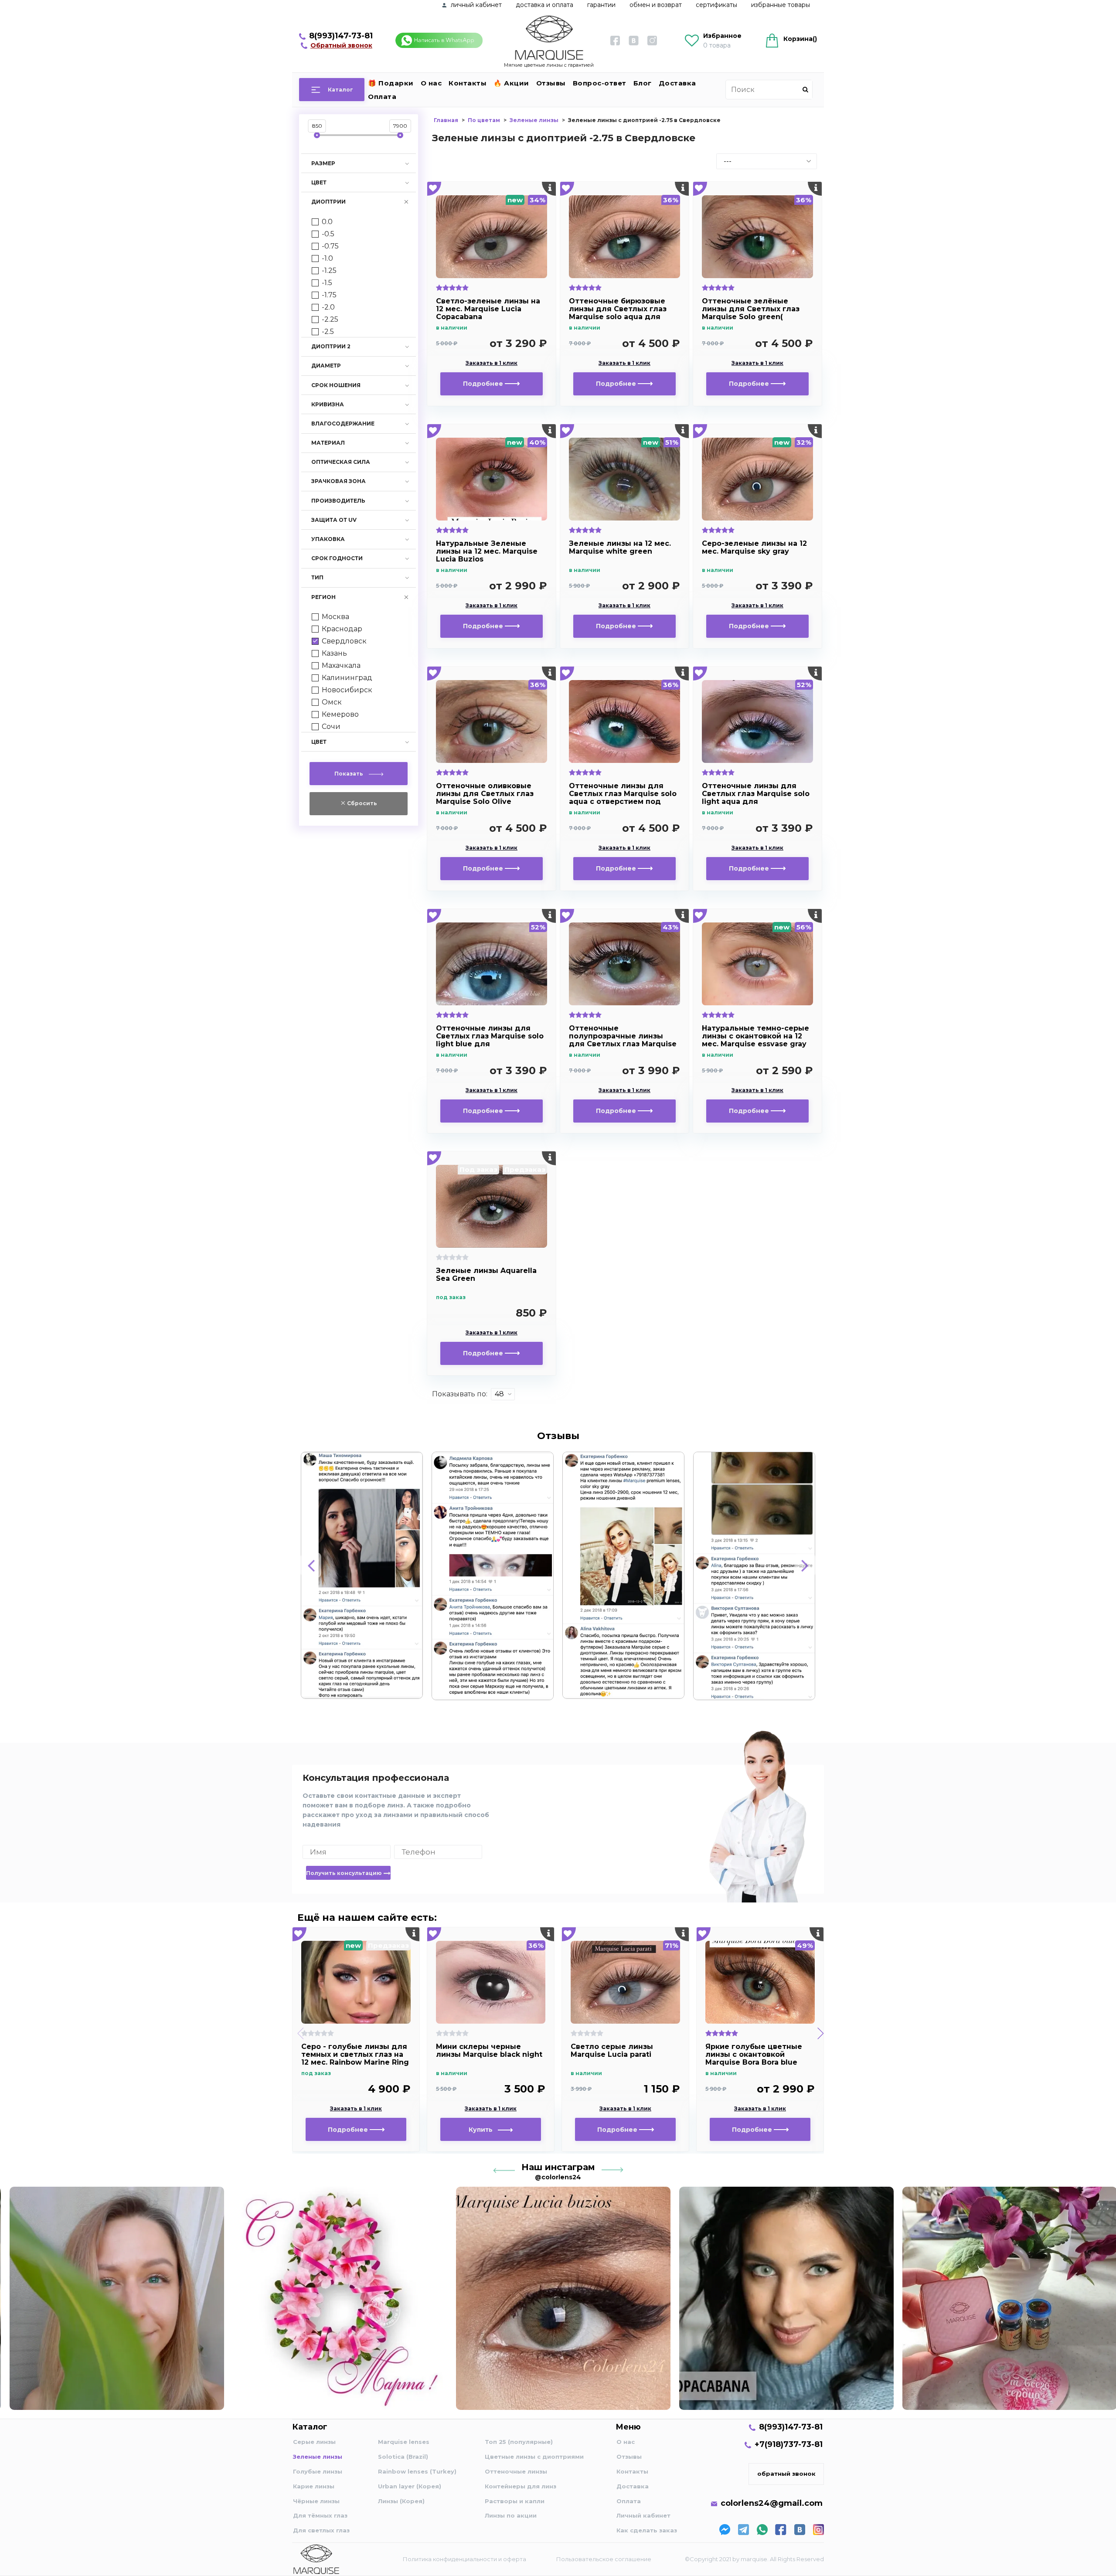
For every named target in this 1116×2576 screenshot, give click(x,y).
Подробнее (484, 384)
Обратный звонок (341, 45)
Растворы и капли (515, 2501)
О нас (431, 83)
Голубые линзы (318, 2471)
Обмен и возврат (656, 5)
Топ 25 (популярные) (519, 2442)
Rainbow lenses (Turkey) (417, 2471)
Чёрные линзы (316, 2501)
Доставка (677, 83)
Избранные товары (781, 5)
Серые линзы (314, 2442)
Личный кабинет (643, 2515)
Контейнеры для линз (521, 2486)
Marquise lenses (404, 2442)
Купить (483, 2130)
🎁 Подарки (391, 83)
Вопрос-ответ (600, 83)
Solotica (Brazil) (403, 2457)
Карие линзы (314, 2486)
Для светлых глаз (321, 2530)
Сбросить (361, 803)
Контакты (468, 83)
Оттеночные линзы (516, 2471)
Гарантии (601, 5)
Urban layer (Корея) (410, 2486)
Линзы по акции (511, 2515)
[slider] (317, 135)
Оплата (382, 97)
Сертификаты (716, 5)
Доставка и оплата (544, 5)
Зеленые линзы (318, 2457)
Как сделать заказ (647, 2530)
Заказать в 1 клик (492, 363)
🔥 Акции (511, 83)
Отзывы (551, 83)
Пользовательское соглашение (604, 2559)
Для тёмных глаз (320, 2515)
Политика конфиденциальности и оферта (464, 2559)
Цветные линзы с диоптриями (534, 2457)
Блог (643, 83)
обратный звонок (786, 2474)
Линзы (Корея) (401, 2501)
